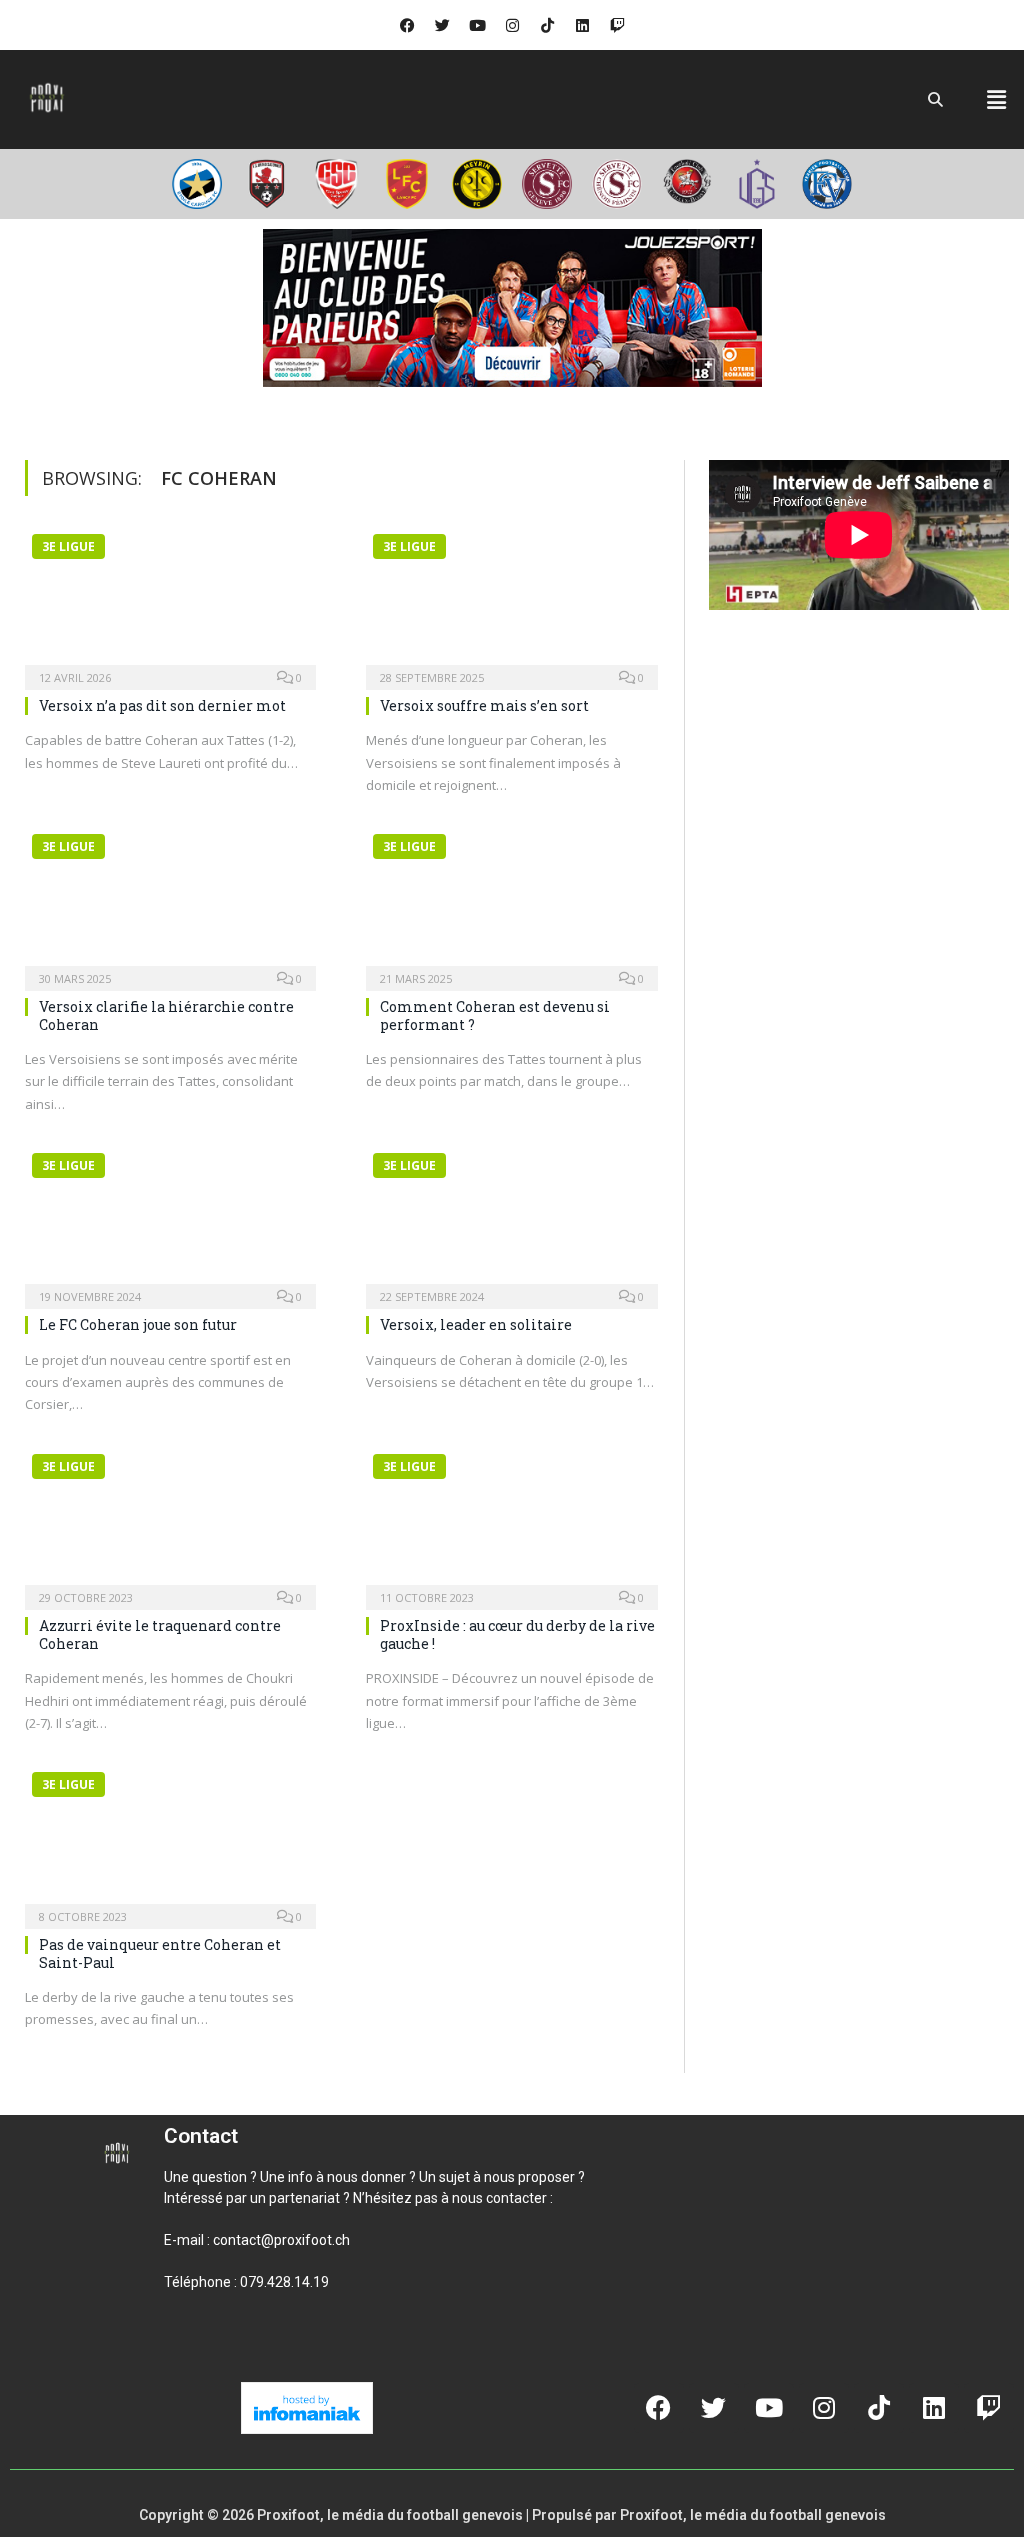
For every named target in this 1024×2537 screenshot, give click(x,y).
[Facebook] (407, 25)
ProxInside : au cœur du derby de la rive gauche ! (517, 1634)
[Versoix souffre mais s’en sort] (511, 601)
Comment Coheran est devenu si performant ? (495, 1015)
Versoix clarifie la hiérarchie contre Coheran (166, 1015)
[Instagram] (512, 25)
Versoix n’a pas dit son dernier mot (162, 705)
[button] (997, 99)
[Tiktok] (547, 25)
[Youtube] (477, 25)
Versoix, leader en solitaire (476, 1324)
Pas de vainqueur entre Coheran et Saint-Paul (160, 1953)
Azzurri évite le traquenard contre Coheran (160, 1634)
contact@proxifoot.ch (281, 2240)
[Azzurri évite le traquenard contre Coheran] (170, 1521)
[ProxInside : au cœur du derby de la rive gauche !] (511, 1521)
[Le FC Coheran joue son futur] (170, 1220)
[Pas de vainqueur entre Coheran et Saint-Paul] (170, 1839)
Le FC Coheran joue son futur (138, 1324)
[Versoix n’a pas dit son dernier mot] (170, 601)
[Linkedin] (582, 25)
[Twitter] (442, 25)
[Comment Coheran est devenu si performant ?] (511, 901)
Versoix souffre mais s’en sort (484, 705)
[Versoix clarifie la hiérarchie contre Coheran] (170, 901)
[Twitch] (617, 25)
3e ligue (68, 546)
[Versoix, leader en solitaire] (511, 1220)
